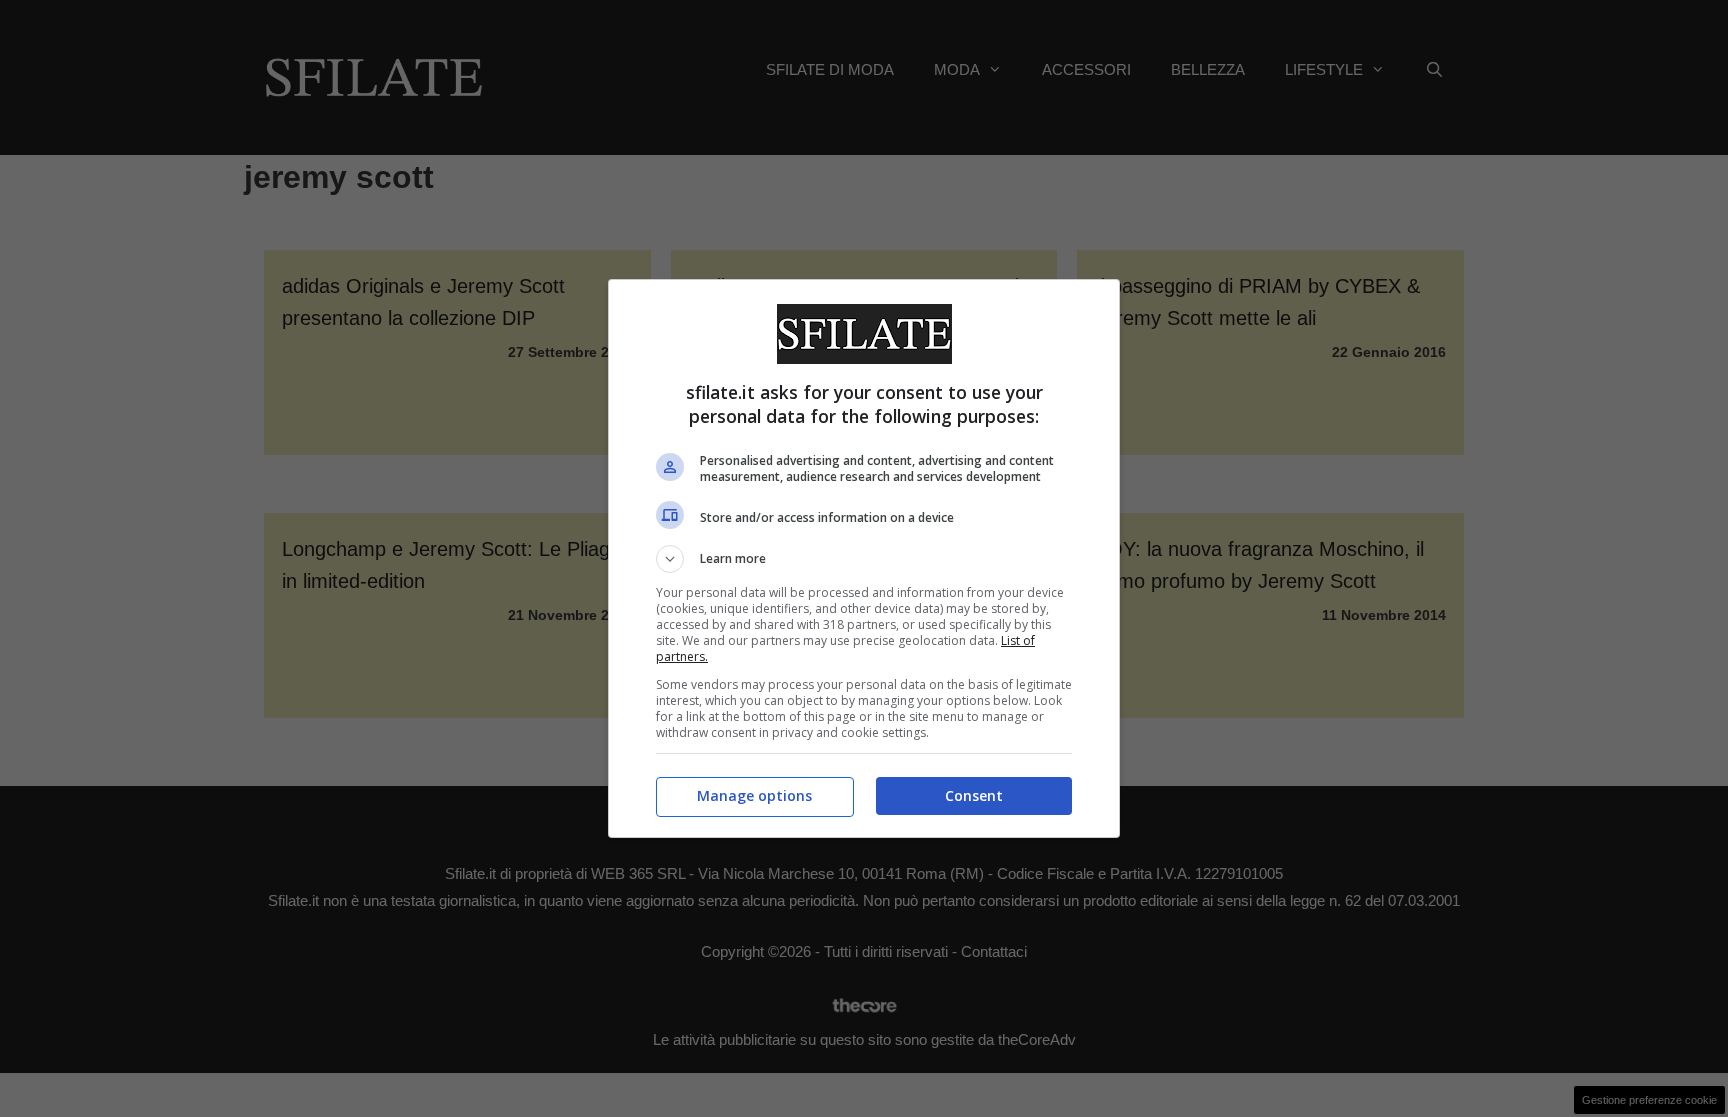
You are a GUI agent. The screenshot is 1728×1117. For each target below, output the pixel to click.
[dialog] (864, 558)
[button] (864, 559)
